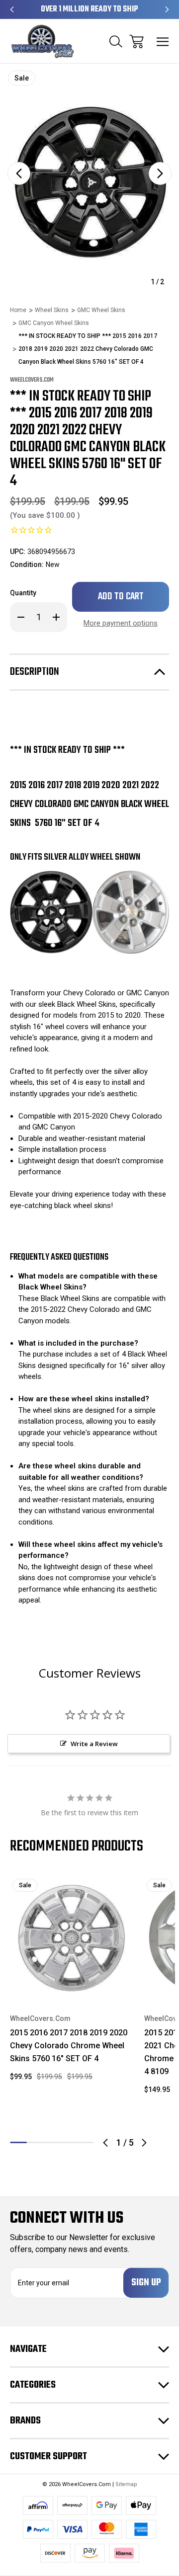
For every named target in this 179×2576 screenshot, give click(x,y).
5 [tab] (85, 2142)
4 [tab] (69, 2142)
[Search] (116, 41)
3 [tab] (52, 2142)
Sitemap (126, 2484)
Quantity (23, 593)
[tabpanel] (71, 1983)
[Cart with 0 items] (136, 41)
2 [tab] (35, 2142)
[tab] (35, 2142)
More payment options (121, 623)
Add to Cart (71, 1985)
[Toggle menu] (163, 41)
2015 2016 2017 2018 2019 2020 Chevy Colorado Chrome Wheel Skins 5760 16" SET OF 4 (69, 2046)
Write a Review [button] (94, 1744)
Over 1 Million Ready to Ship (89, 9)
